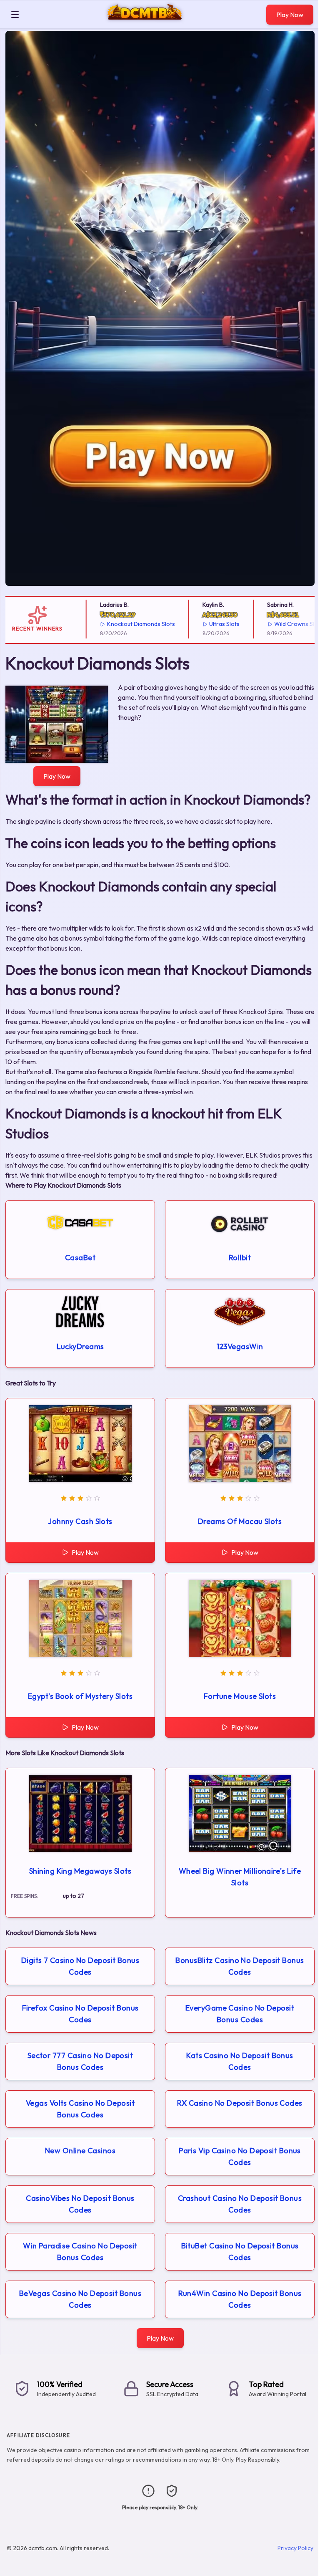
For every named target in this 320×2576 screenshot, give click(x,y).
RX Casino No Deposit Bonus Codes (240, 2103)
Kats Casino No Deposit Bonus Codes (240, 2061)
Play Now (290, 15)
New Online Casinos (80, 2151)
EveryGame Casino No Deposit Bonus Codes (240, 2014)
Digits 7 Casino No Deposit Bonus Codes (80, 1966)
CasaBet (80, 1258)
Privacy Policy (295, 2548)
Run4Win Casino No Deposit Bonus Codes (240, 2299)
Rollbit (240, 1258)
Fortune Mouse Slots (240, 1696)
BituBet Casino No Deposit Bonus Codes (240, 2252)
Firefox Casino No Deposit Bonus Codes (80, 2014)
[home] (145, 22)
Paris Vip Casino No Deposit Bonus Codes (240, 2156)
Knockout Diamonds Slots (129, 624)
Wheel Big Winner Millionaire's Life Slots (240, 1877)
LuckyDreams (80, 1346)
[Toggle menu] (15, 15)
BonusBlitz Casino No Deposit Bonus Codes (240, 1966)
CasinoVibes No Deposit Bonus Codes (80, 2204)
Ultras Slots (213, 624)
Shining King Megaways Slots (80, 1871)
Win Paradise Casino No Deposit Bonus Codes (80, 2252)
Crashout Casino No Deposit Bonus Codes (240, 2204)
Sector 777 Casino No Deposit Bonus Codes (80, 2061)
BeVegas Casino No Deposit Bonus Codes (80, 2299)
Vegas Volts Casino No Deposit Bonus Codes (80, 2109)
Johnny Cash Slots (80, 1521)
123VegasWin (240, 1346)
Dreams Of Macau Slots (240, 1521)
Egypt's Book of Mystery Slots (80, 1696)
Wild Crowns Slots (287, 624)
